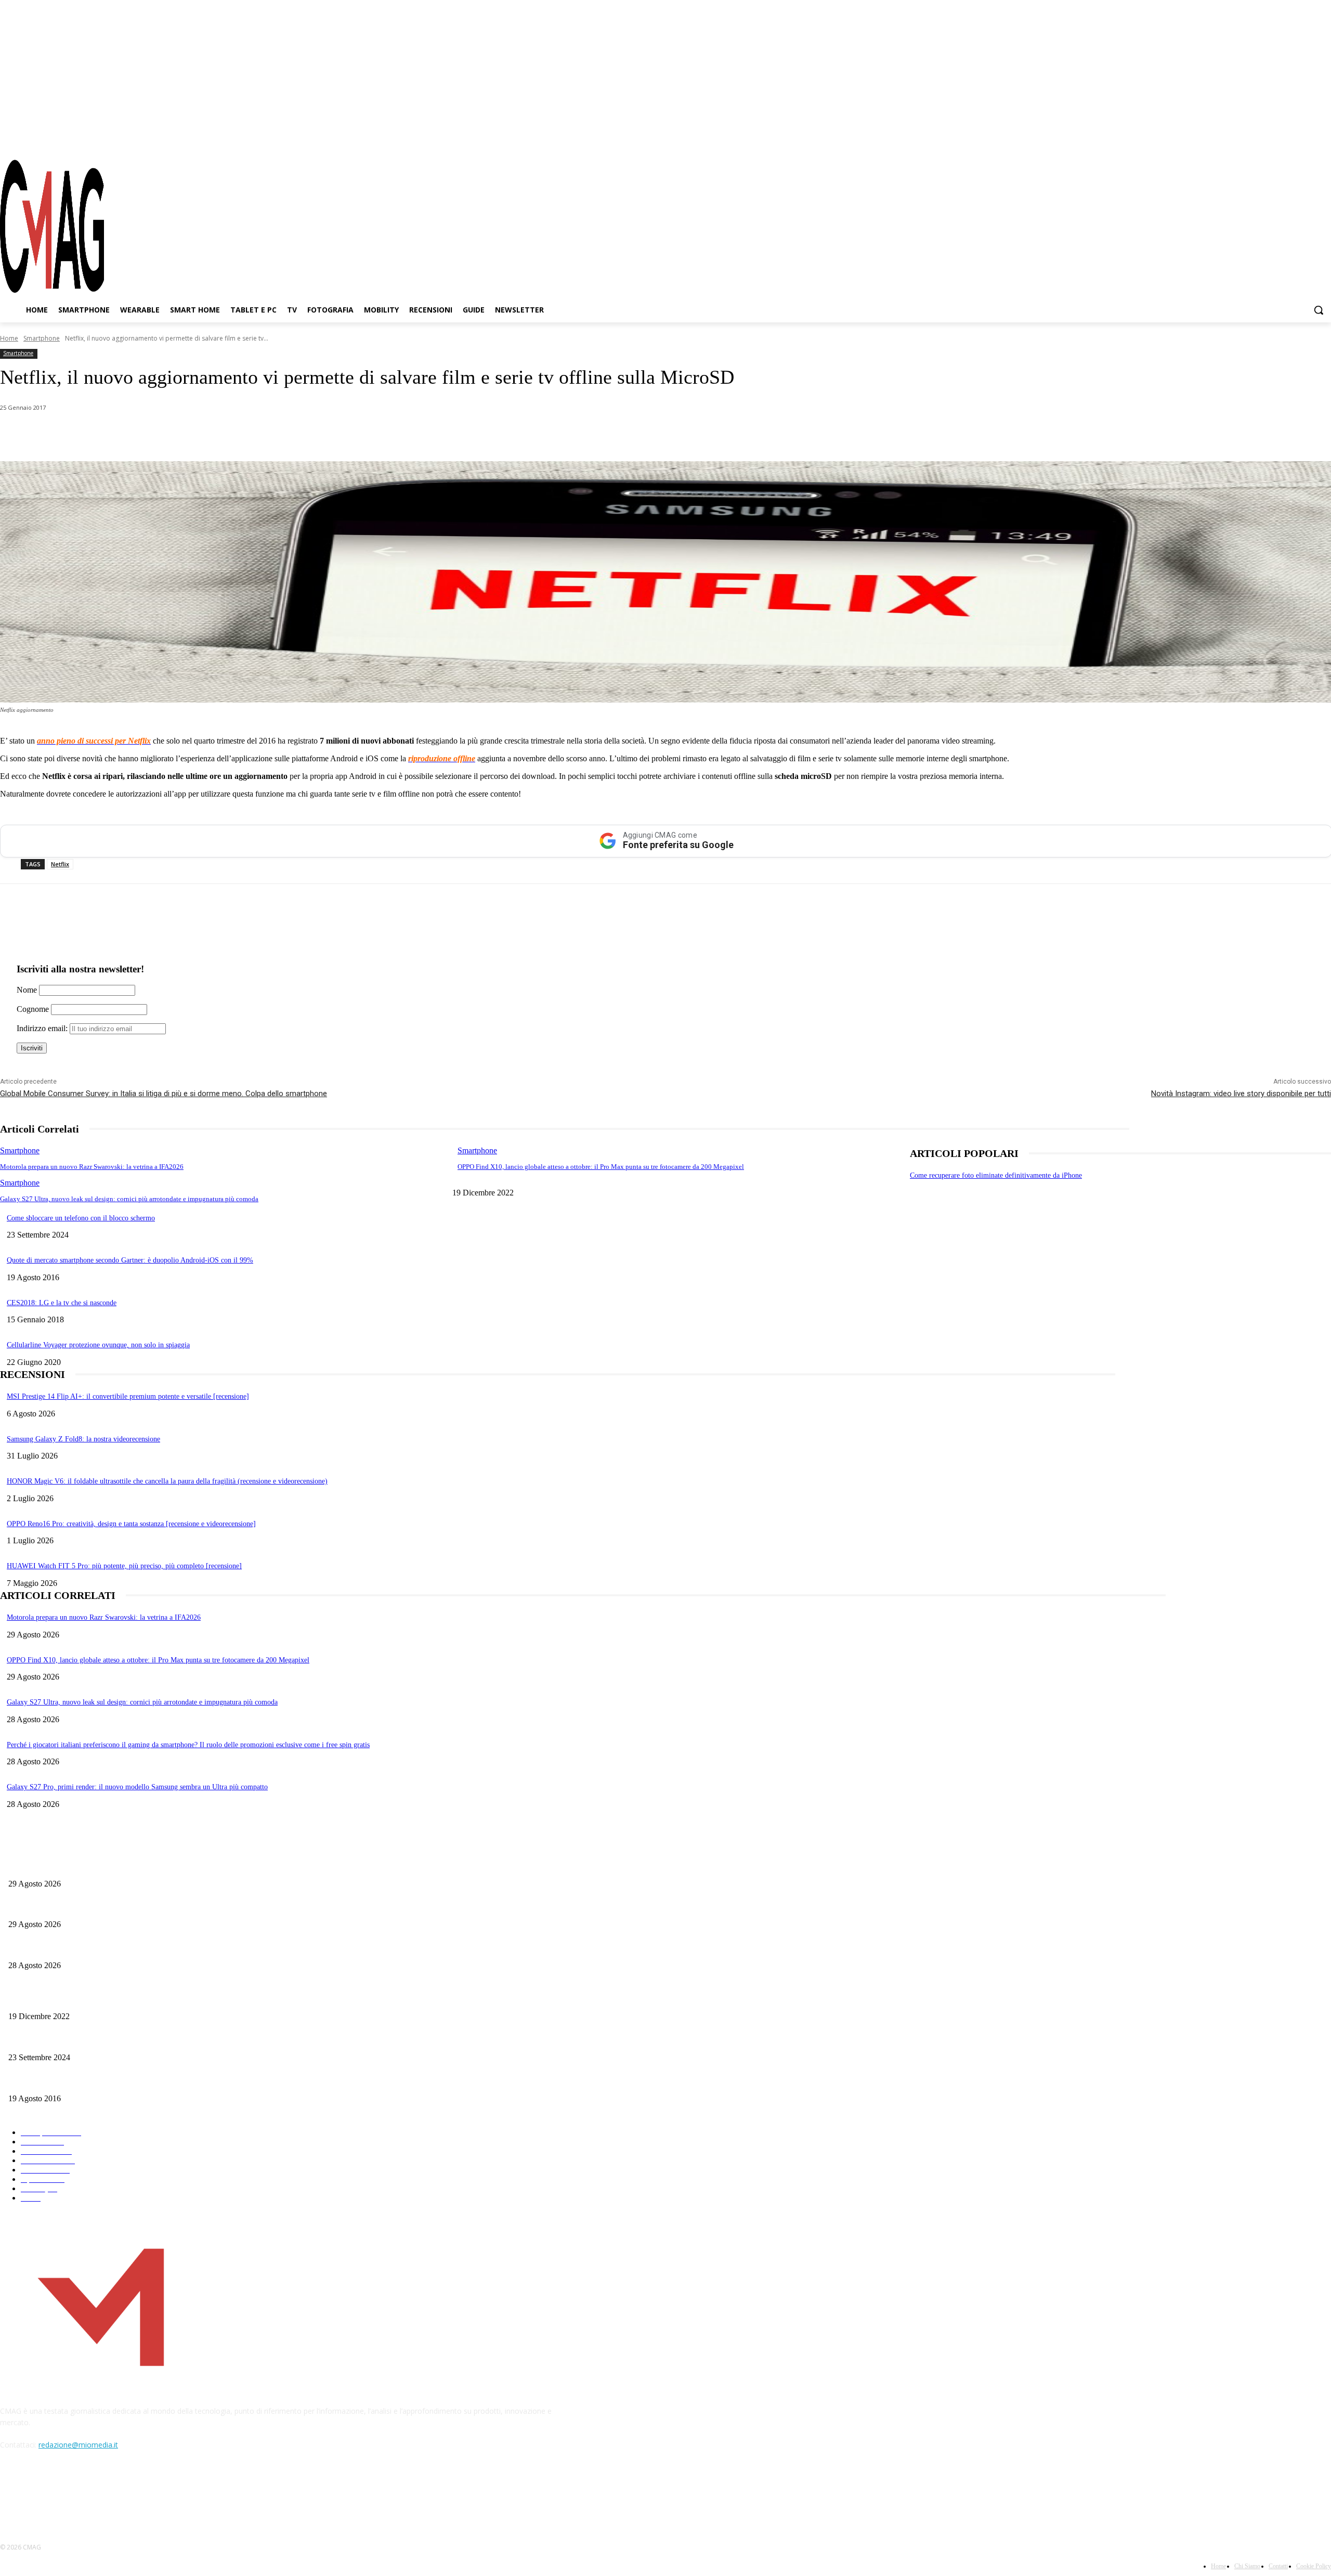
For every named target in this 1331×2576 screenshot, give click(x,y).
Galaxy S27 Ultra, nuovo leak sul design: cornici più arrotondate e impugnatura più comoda (129, 1199)
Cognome (33, 1009)
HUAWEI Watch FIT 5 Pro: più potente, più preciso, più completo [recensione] (124, 1566)
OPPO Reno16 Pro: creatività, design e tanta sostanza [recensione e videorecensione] (131, 1524)
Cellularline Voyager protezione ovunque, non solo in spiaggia (98, 1345)
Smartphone (42, 338)
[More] (293, 435)
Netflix (60, 864)
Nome (27, 990)
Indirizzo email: (43, 1028)
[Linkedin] (181, 435)
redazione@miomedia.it (78, 2445)
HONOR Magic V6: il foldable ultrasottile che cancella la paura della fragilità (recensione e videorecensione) (167, 1481)
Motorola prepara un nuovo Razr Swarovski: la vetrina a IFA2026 (92, 1167)
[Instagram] (1286, 140)
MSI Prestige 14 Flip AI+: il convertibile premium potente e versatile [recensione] (128, 1396)
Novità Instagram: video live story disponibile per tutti (1241, 1094)
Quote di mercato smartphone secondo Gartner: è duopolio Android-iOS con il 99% (130, 1260)
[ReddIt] (218, 435)
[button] (1319, 310)
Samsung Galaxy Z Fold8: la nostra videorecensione (83, 1439)
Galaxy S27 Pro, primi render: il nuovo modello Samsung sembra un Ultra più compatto (137, 1787)
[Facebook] (1268, 140)
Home (9, 338)
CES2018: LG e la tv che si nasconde (62, 1303)
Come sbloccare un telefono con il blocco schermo (81, 1218)
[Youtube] (1323, 140)
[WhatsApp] (106, 435)
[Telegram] (1304, 140)
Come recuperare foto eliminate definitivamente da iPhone (996, 1175)
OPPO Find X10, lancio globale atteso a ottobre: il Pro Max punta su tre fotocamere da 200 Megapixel (601, 1167)
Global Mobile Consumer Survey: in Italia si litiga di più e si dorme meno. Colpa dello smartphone (164, 1094)
